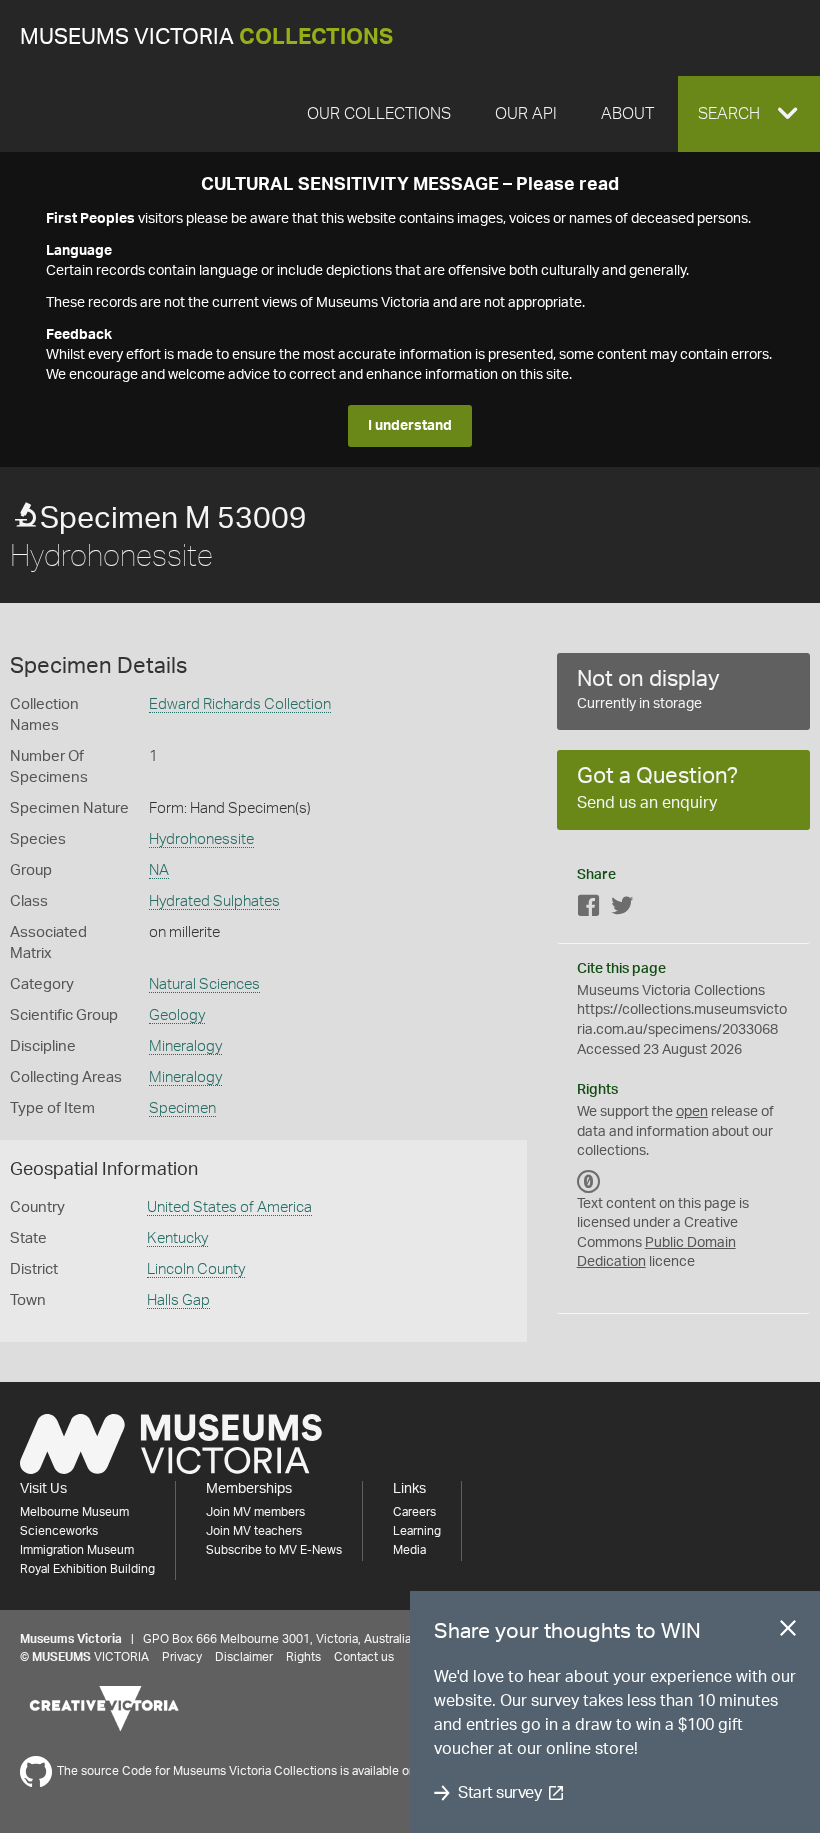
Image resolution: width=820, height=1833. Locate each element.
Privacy (182, 1657)
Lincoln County (196, 1269)
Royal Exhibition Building (87, 1569)
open (692, 1112)
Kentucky (177, 1238)
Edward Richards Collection (240, 704)
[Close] (788, 1632)
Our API (526, 114)
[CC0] (589, 1182)
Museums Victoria (206, 37)
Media (409, 1550)
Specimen (182, 1108)
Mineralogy (185, 1046)
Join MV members (255, 1512)
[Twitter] (622, 909)
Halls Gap (178, 1300)
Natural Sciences (204, 984)
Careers (414, 1512)
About (627, 114)
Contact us (364, 1657)
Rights (303, 1657)
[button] (749, 114)
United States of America (229, 1207)
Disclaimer (244, 1657)
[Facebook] (589, 909)
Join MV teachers (254, 1531)
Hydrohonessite (201, 839)
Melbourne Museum (74, 1512)
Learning (417, 1531)
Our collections (379, 114)
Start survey (499, 1793)
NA (159, 870)
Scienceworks (59, 1531)
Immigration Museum (77, 1550)
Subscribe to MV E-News (274, 1550)
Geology (177, 1015)
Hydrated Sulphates (214, 901)
